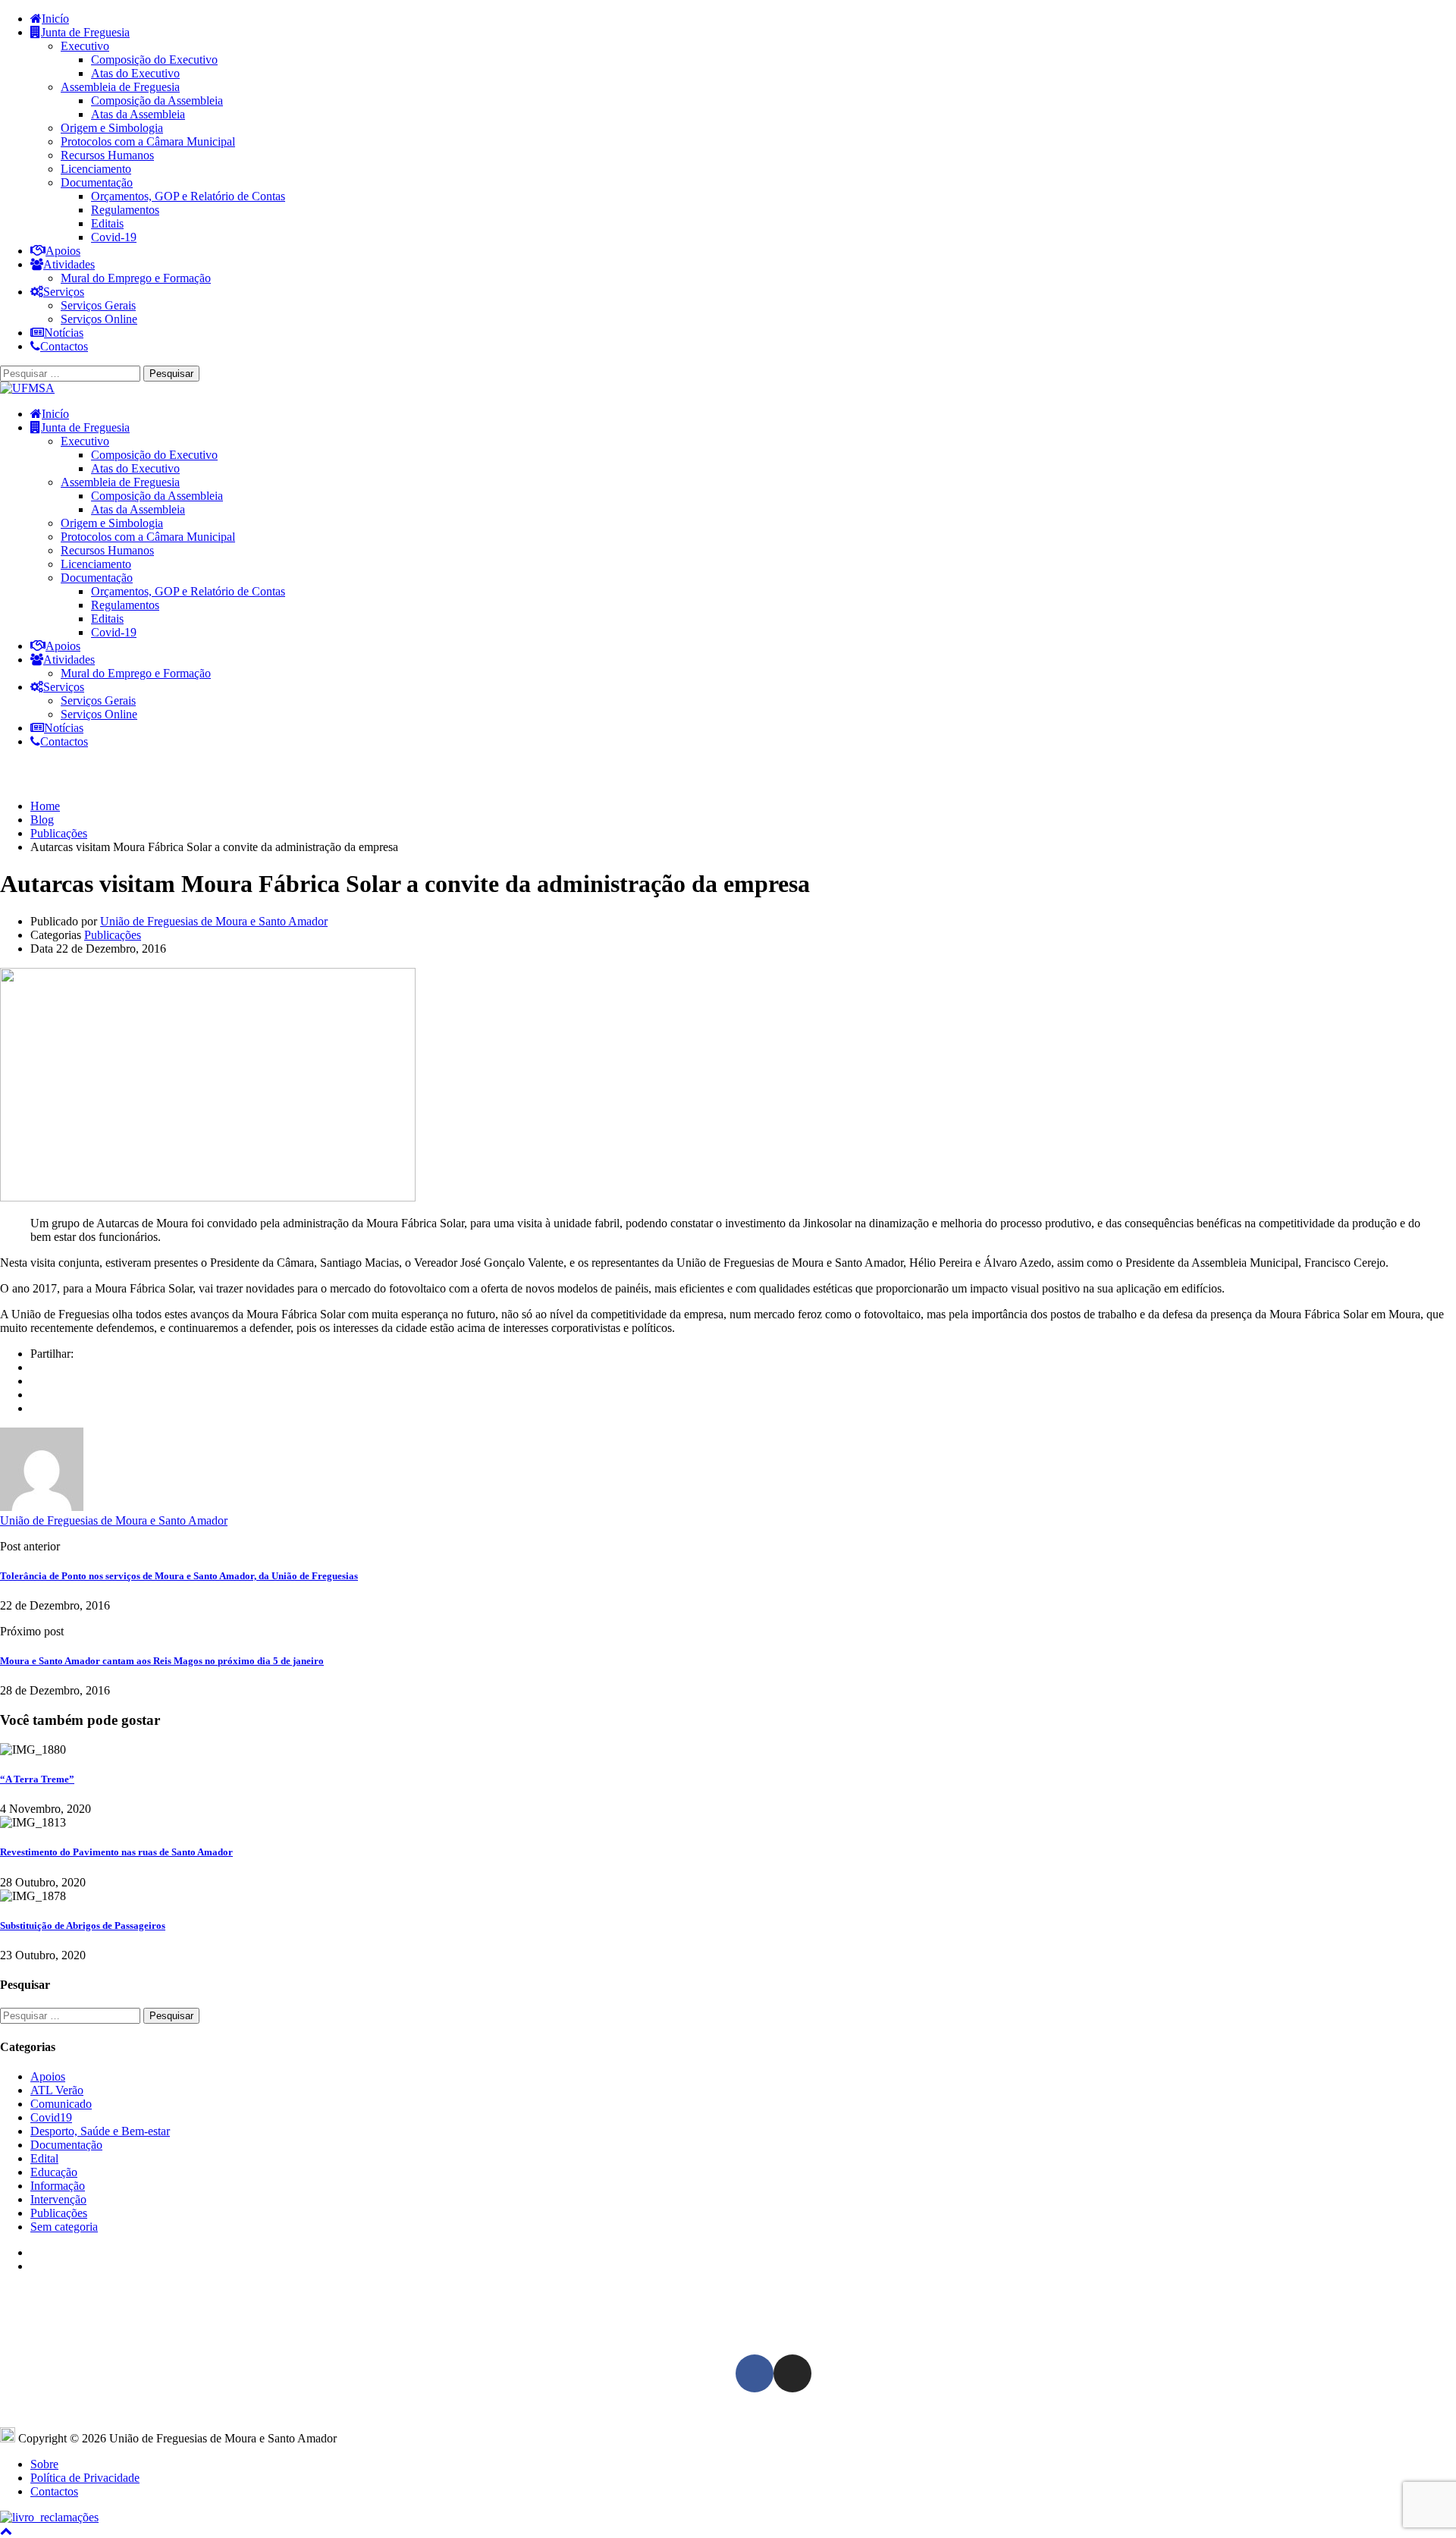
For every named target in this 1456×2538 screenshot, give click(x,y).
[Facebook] (35, 1367)
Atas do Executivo (135, 73)
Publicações (113, 935)
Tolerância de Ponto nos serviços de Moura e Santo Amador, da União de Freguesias (179, 1576)
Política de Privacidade (85, 2478)
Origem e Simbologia (112, 128)
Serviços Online (99, 319)
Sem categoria (64, 2227)
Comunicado (61, 2104)
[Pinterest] (35, 1408)
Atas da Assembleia (138, 114)
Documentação (97, 182)
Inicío (55, 19)
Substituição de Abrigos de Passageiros (83, 1925)
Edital (44, 2158)
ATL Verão (57, 2090)
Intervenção (58, 2199)
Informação (58, 2186)
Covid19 (51, 2117)
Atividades (69, 264)
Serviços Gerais (98, 305)
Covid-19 (114, 237)
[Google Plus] (35, 1381)
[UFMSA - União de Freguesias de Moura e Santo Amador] (27, 388)
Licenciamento (96, 169)
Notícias (64, 333)
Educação (54, 2172)
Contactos (64, 346)
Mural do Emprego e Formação (136, 278)
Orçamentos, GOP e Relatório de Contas (188, 196)
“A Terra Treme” (37, 1779)
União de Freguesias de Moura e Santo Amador (214, 921)
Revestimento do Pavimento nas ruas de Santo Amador (116, 1852)
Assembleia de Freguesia (120, 87)
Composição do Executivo (154, 60)
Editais (107, 223)
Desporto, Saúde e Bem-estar (100, 2131)
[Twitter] (35, 1395)
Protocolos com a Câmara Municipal (148, 141)
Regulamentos (125, 210)
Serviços (64, 292)
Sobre (44, 2464)
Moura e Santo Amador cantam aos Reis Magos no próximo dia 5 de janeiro (162, 1661)
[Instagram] (792, 2373)
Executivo (85, 46)
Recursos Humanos (107, 155)
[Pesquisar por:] (72, 373)
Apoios (63, 251)
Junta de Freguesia (85, 32)
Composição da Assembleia (157, 101)
